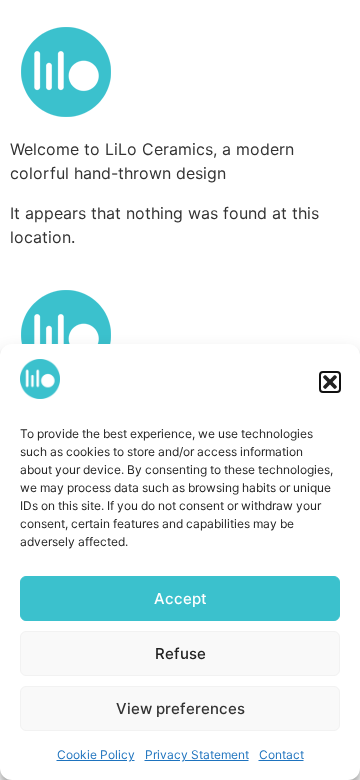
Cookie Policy (96, 754)
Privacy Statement (197, 754)
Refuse (180, 653)
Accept (180, 598)
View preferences (180, 708)
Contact (281, 754)
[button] (330, 382)
